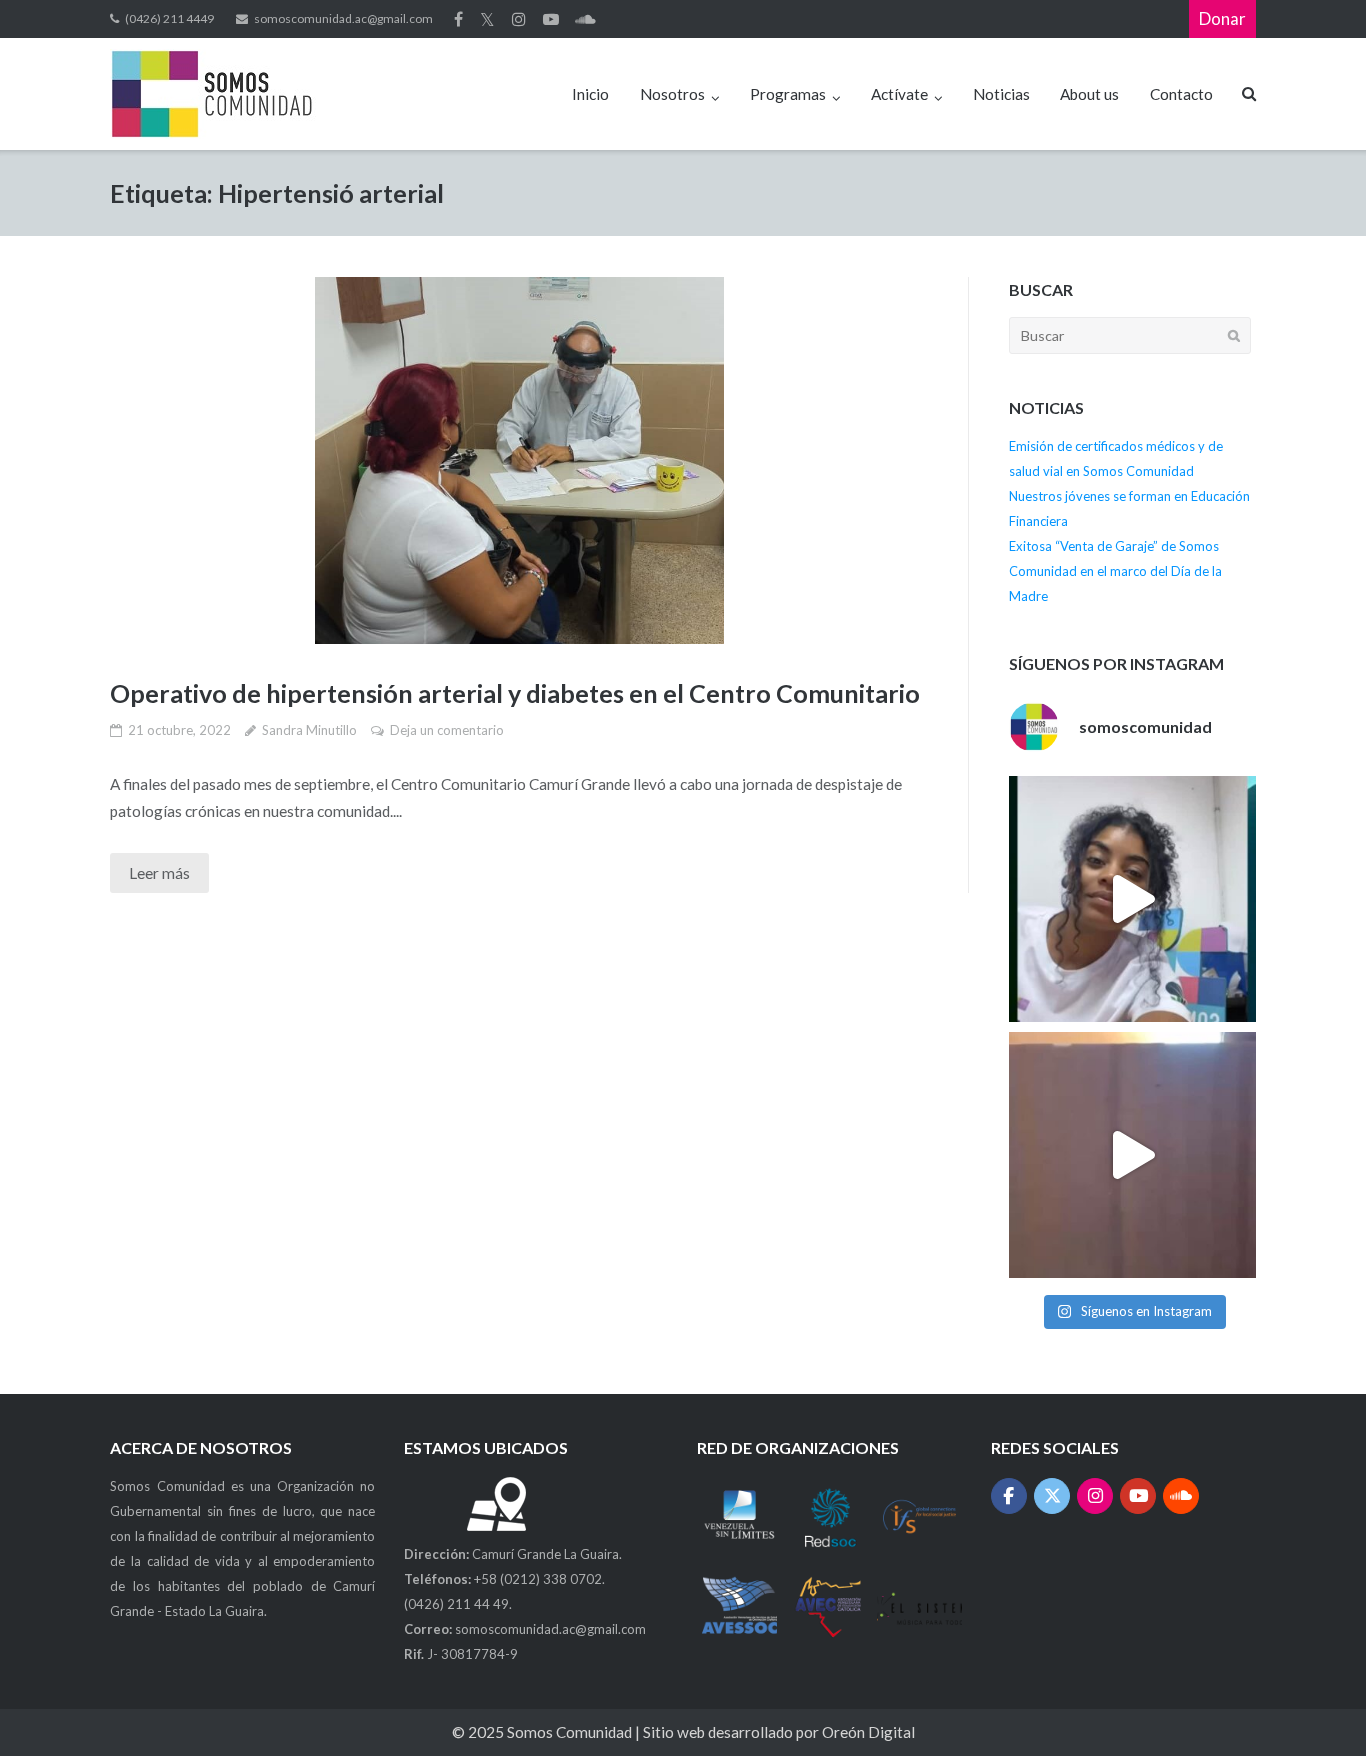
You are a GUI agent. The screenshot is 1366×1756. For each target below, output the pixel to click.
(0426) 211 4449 (169, 18)
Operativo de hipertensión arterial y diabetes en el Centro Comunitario (515, 693)
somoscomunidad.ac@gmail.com (343, 18)
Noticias (1001, 94)
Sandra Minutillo (309, 730)
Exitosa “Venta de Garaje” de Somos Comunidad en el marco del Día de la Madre (1115, 571)
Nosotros (672, 94)
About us (1089, 94)
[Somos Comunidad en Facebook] (1009, 1496)
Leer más (159, 873)
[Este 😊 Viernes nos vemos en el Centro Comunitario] (1132, 1155)
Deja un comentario (447, 730)
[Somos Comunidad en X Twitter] (1052, 1496)
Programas (788, 94)
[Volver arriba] (1314, 1705)
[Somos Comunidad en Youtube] (1138, 1496)
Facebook (458, 19)
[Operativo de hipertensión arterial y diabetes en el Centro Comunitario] (519, 460)
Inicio (590, 94)
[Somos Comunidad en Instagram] (1095, 1496)
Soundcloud (585, 19)
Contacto (1181, 94)
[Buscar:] (1130, 335)
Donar (1222, 18)
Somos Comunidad (571, 1732)
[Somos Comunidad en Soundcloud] (1181, 1496)
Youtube (551, 19)
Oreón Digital (868, 1732)
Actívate (899, 94)
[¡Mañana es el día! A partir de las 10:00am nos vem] (1132, 899)
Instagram (519, 19)
